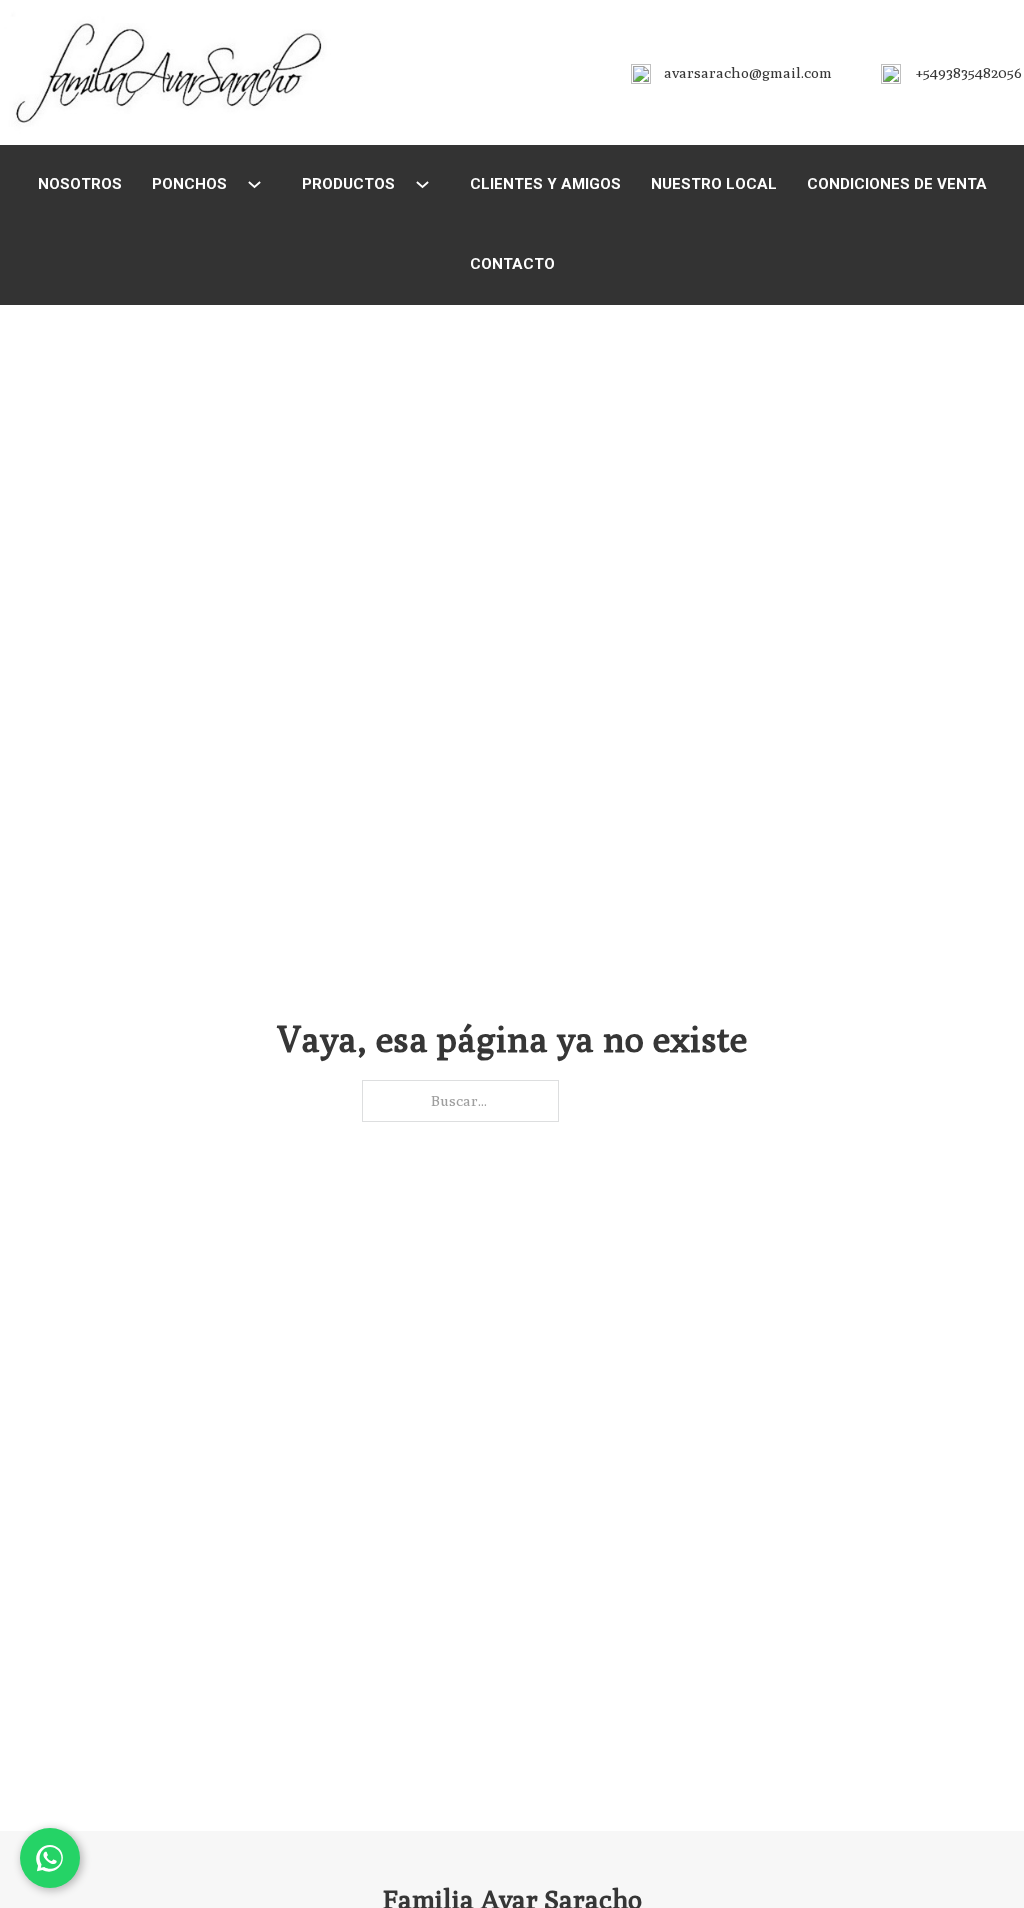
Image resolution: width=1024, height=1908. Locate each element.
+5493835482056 (969, 72)
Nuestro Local (714, 184)
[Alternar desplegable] (254, 184)
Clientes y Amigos (545, 184)
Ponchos (189, 184)
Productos (348, 184)
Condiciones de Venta (897, 184)
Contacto (512, 264)
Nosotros (80, 184)
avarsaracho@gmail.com (748, 72)
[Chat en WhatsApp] (50, 1858)
